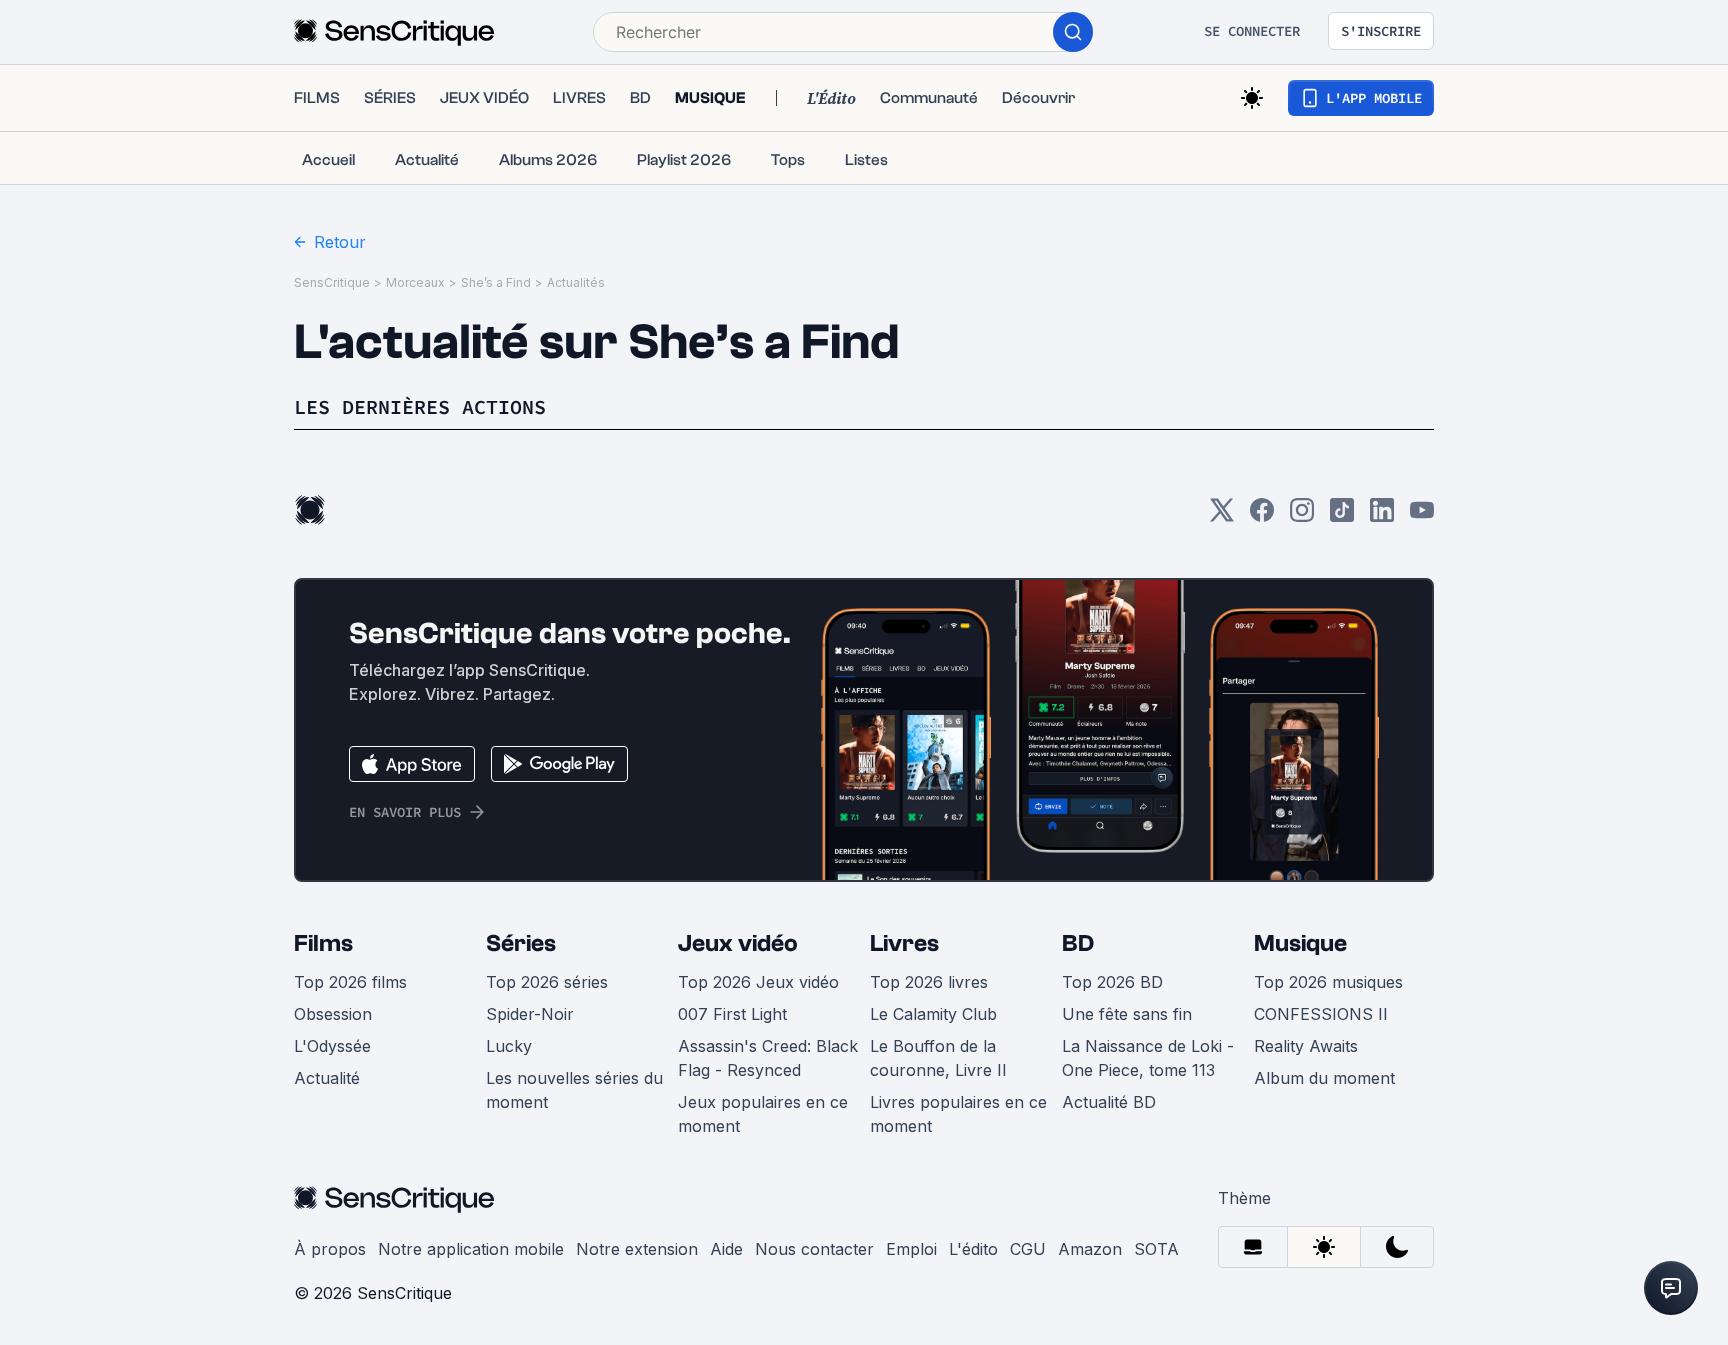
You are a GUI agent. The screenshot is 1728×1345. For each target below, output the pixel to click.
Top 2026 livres (929, 982)
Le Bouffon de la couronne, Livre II (938, 1058)
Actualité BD (1109, 1102)
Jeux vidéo (738, 943)
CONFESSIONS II (1321, 1014)
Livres (904, 943)
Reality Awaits (1306, 1046)
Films (323, 943)
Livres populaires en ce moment (958, 1114)
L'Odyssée (332, 1046)
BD (1078, 943)
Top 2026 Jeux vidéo (758, 982)
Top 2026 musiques (1328, 982)
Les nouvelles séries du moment (574, 1090)
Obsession (333, 1014)
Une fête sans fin (1127, 1014)
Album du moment (1324, 1078)
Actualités (576, 282)
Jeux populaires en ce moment (763, 1114)
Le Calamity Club (933, 1014)
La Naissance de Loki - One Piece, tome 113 (1148, 1058)
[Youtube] (1422, 516)
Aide (726, 1249)
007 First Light (732, 1014)
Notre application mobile (471, 1249)
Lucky (509, 1046)
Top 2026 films (350, 982)
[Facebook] (1262, 516)
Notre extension (637, 1249)
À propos (330, 1249)
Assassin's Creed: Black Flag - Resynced (768, 1058)
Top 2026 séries (547, 982)
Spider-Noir (530, 1014)
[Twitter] (1222, 516)
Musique (1300, 943)
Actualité (327, 1078)
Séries (521, 943)
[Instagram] (1302, 516)
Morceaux (415, 282)
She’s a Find (496, 282)
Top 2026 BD (1112, 982)
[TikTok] (1342, 516)
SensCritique (332, 282)
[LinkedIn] (1382, 516)
